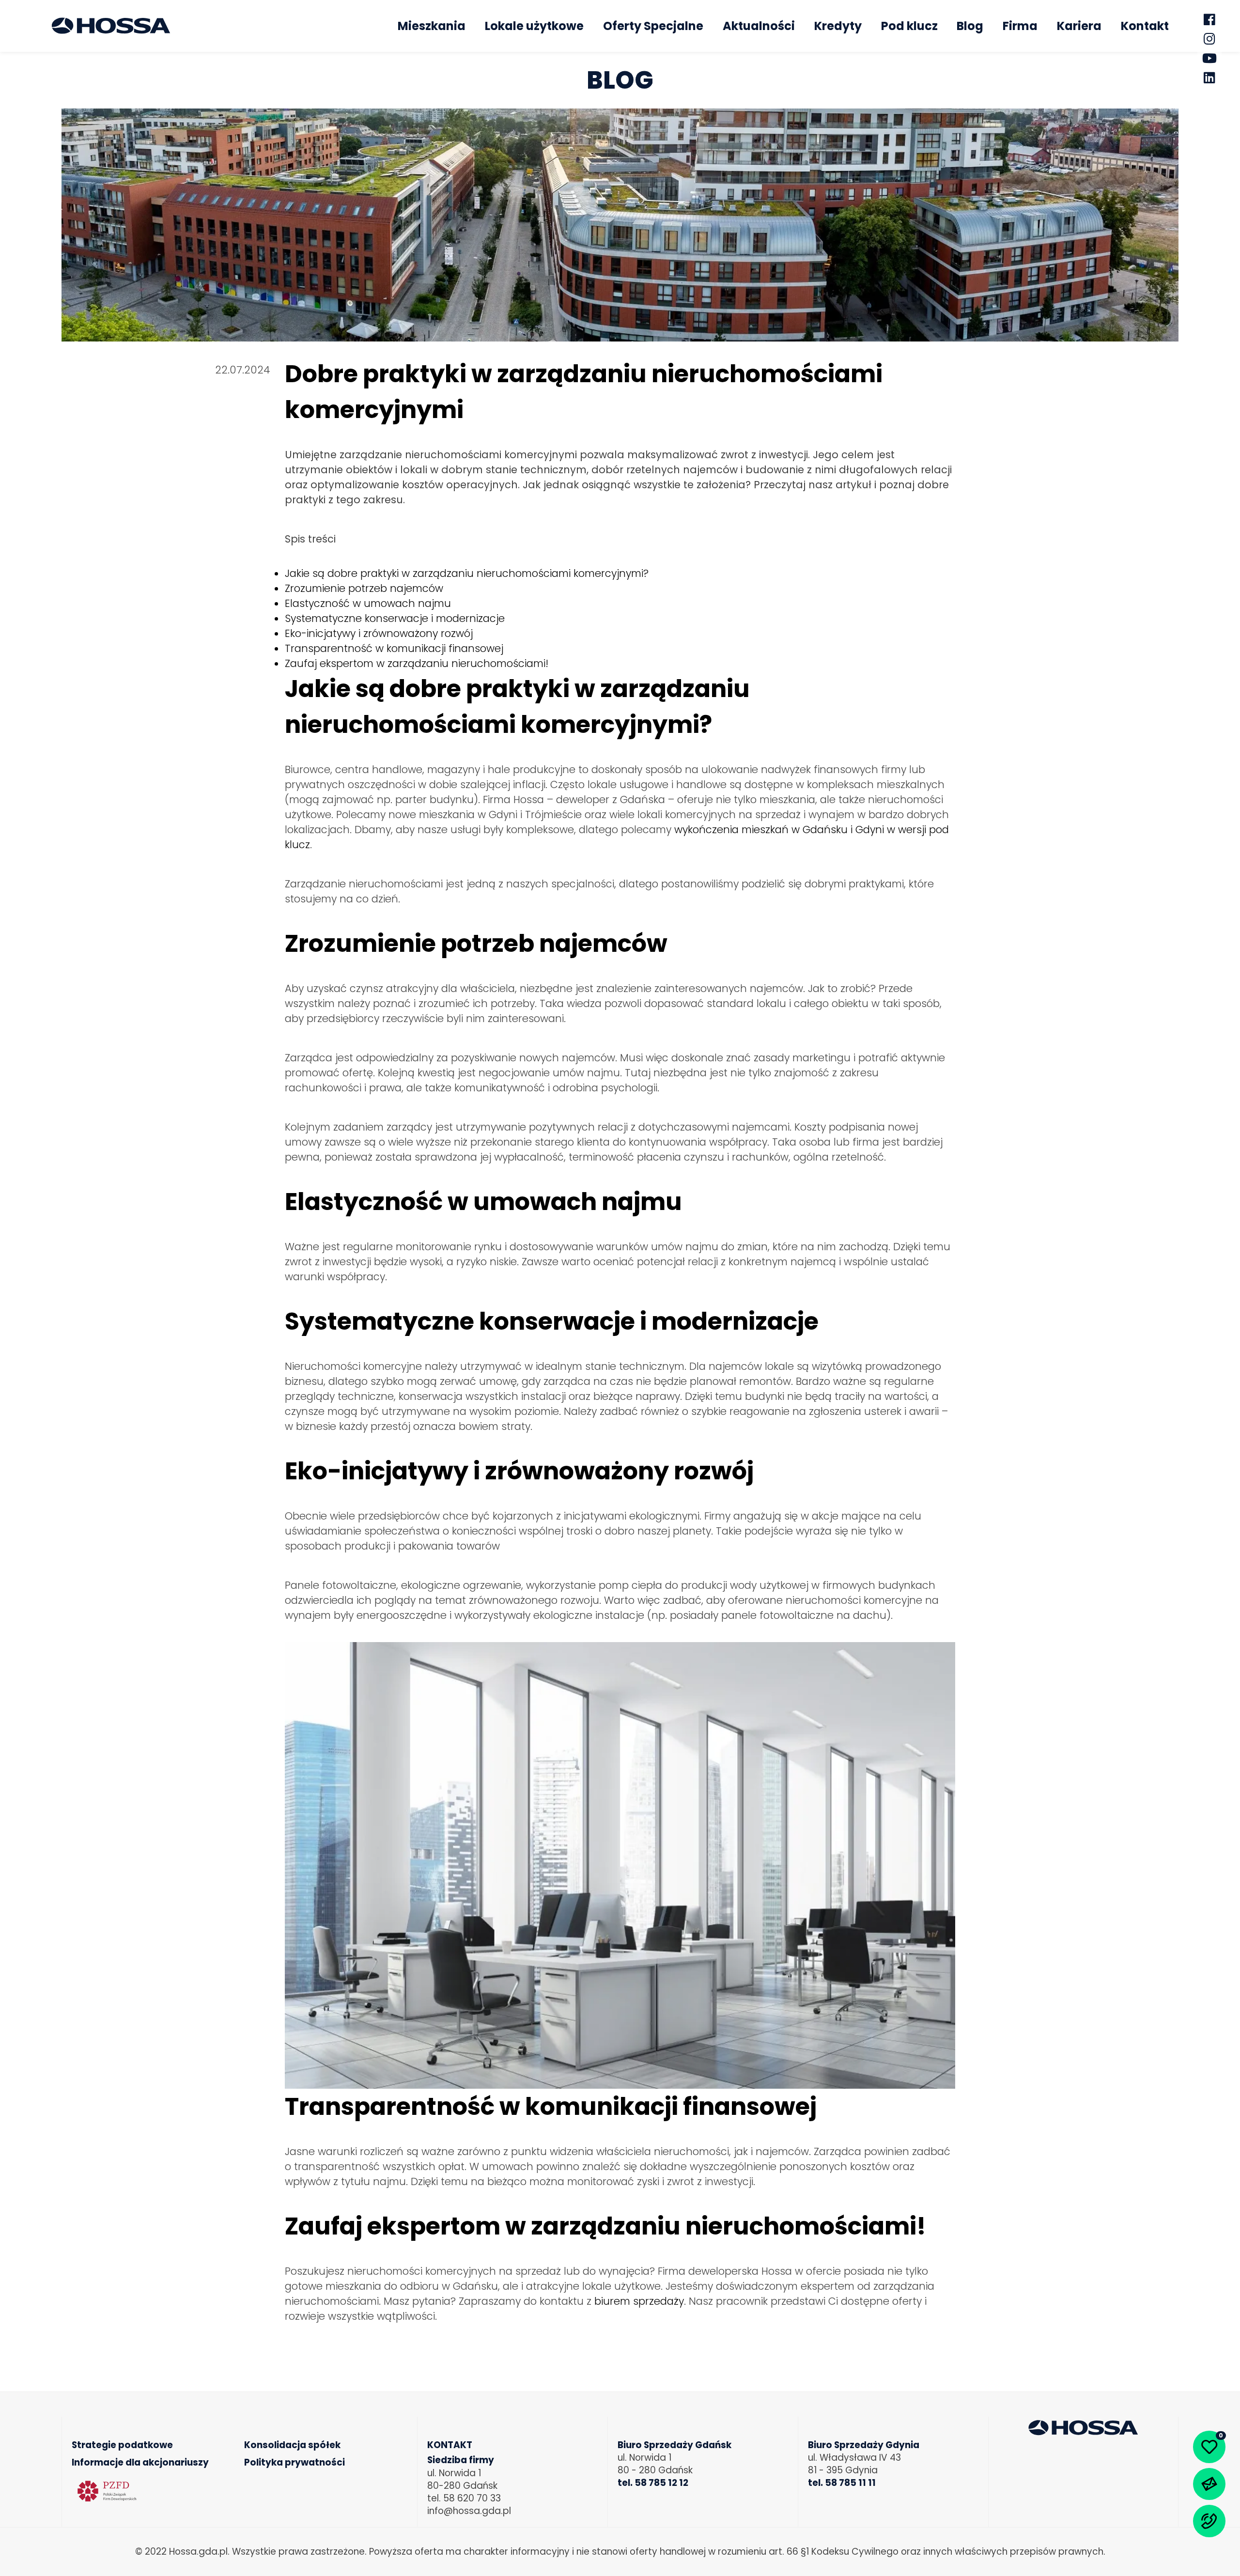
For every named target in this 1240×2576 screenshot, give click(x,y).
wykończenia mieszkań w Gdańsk (758, 830)
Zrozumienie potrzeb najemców (364, 588)
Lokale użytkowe (534, 26)
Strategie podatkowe (122, 2445)
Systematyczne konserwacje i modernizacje (395, 618)
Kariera (1079, 26)
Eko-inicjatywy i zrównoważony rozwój (379, 633)
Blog (970, 26)
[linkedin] (1209, 78)
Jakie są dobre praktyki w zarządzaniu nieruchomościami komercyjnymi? (467, 573)
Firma (1020, 26)
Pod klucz (909, 26)
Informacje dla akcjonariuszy (140, 2463)
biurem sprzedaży (639, 2301)
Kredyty (838, 26)
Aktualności (759, 26)
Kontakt (1145, 26)
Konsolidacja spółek (292, 2445)
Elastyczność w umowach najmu (368, 603)
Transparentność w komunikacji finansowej (394, 648)
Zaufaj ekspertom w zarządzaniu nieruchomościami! (417, 663)
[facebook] (1209, 19)
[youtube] (1209, 58)
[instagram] (1209, 39)
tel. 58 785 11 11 (842, 2483)
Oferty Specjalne (653, 26)
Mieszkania (432, 26)
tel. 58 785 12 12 (653, 2483)
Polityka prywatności (294, 2463)
